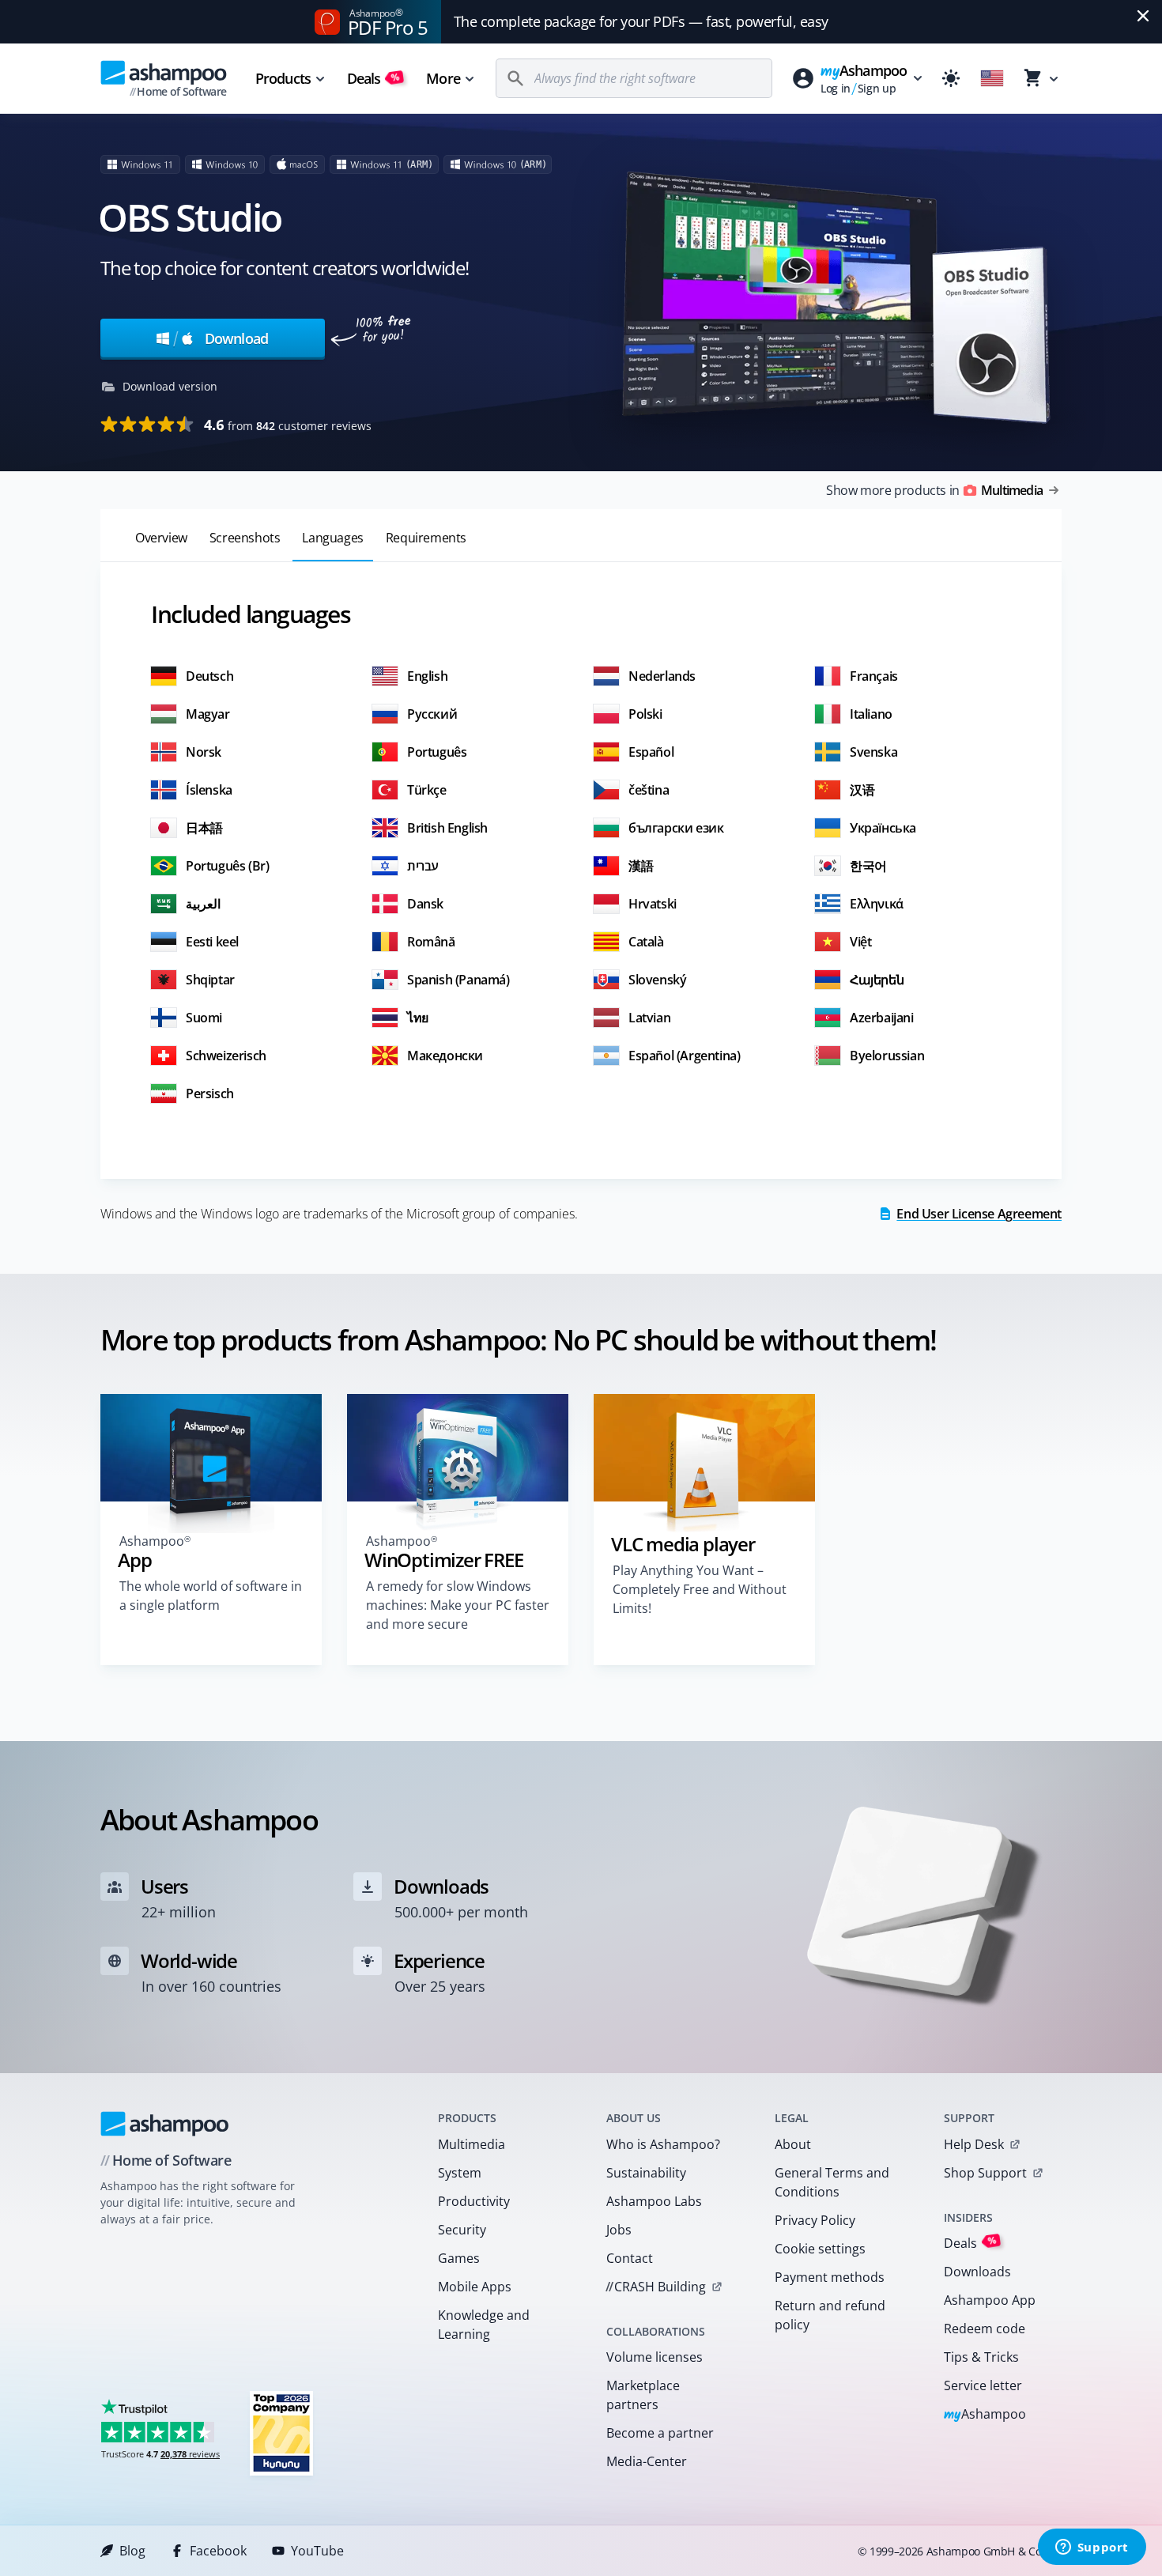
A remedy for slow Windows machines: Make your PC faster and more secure (458, 1605)
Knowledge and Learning (484, 2325)
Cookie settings (820, 2249)
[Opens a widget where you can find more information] (1092, 2548)
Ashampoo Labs (654, 2201)
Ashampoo (985, 2415)
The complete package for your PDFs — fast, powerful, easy (641, 21)
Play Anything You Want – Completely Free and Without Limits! (700, 1589)
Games (459, 2258)
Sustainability (646, 2173)
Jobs (619, 2230)
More (443, 78)
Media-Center (647, 2461)
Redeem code (985, 2329)
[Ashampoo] (165, 2124)
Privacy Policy (815, 2220)
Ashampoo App (990, 2300)
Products (283, 78)
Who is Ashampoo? (663, 2144)
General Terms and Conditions (832, 2182)
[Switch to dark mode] (951, 78)
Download (221, 338)
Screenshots (245, 538)
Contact (630, 2258)
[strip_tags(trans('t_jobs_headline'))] (281, 2432)
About (793, 2144)
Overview (161, 538)
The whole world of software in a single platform (211, 1596)
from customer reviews (288, 425)
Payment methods (830, 2277)
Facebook (218, 2551)
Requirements (426, 538)
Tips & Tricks (981, 2357)
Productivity (474, 2201)
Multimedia (472, 2144)
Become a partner (660, 2433)
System (460, 2173)
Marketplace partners (643, 2395)
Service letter (983, 2385)
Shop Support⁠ (985, 2173)
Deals (373, 78)
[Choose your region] (992, 78)
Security (462, 2230)
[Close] (1143, 16)
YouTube (317, 2551)
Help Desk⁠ (974, 2144)
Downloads (977, 2272)
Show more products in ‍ (934, 490)
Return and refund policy (830, 2315)
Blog (132, 2551)
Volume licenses (655, 2357)
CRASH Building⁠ (656, 2287)
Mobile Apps (475, 2287)
